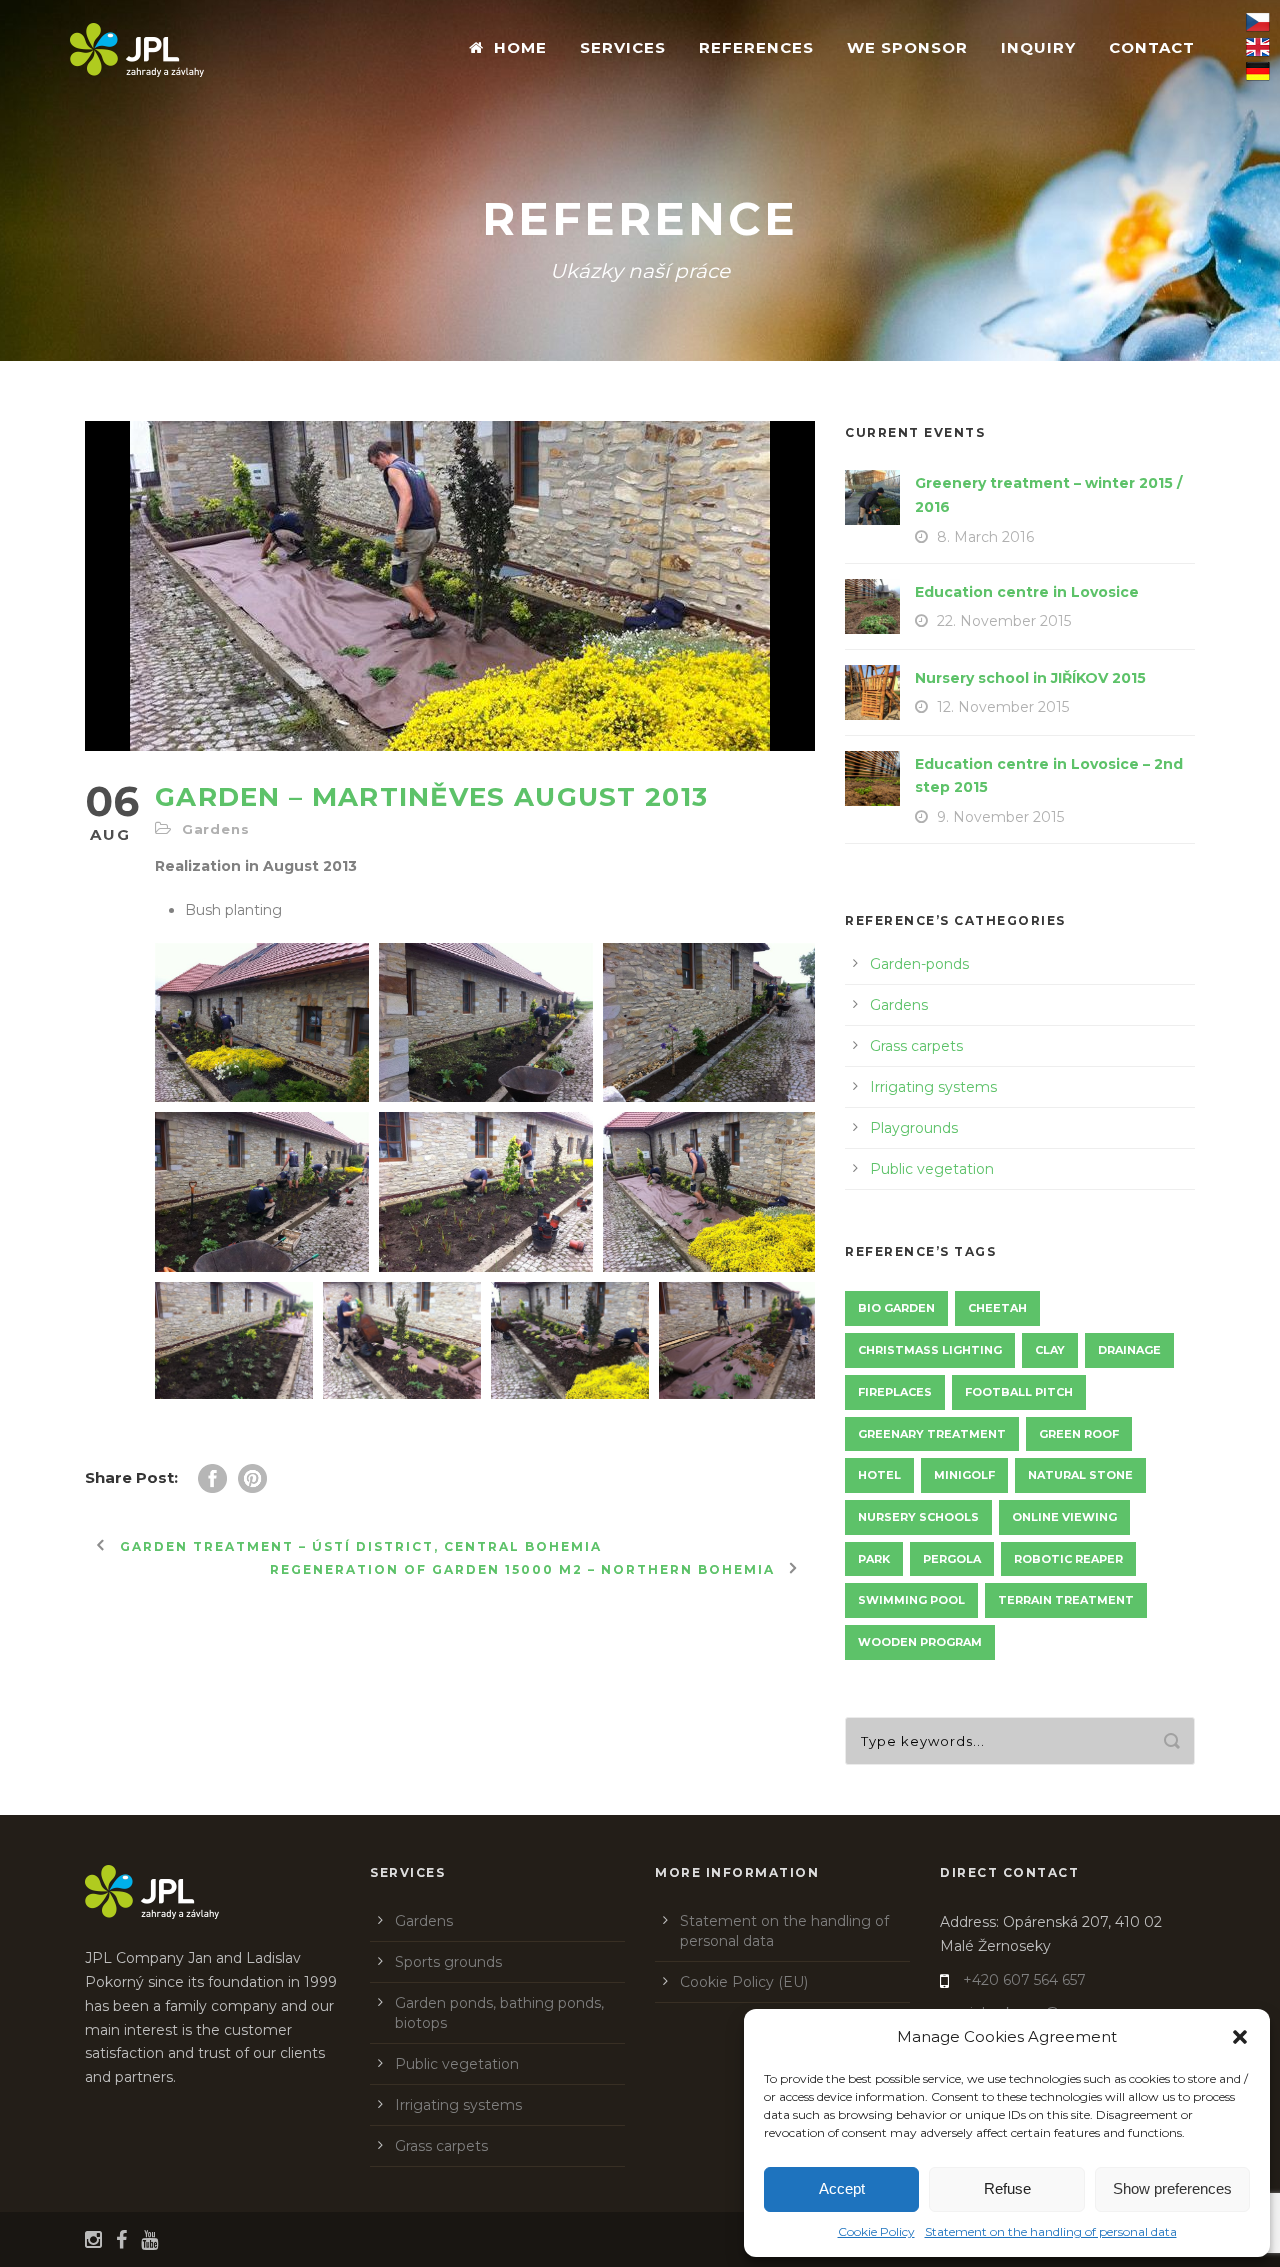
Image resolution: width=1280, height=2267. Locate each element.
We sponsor (907, 47)
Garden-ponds (919, 964)
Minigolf (964, 1475)
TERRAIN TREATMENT (1066, 1600)
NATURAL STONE (1080, 1475)
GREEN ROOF (1079, 1434)
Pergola (952, 1559)
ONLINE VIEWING (1064, 1517)
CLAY (1050, 1350)
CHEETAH (997, 1308)
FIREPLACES (895, 1392)
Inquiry (1038, 47)
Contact (1152, 47)
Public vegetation (932, 1169)
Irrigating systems (933, 1087)
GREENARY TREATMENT (932, 1434)
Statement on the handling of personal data (1051, 2231)
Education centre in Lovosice (1027, 592)
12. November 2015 (1003, 707)
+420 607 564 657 (1024, 1980)
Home (520, 47)
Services (623, 47)
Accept (842, 2188)
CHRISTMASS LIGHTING (930, 1350)
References (756, 47)
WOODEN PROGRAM (920, 1642)
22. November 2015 (1004, 621)
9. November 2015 (1000, 817)
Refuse (1007, 2188)
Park (874, 1559)
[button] (1240, 2037)
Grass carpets (916, 1046)
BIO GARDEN (896, 1308)
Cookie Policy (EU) (744, 1982)
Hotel (879, 1475)
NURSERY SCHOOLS (918, 1517)
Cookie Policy (876, 2231)
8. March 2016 (985, 537)
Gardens (216, 829)
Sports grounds (448, 1962)
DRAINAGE (1129, 1350)
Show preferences (1172, 2188)
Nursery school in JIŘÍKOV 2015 (1030, 678)
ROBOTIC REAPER (1068, 1559)
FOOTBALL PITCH (1019, 1392)
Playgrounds (914, 1128)
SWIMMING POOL (911, 1600)
